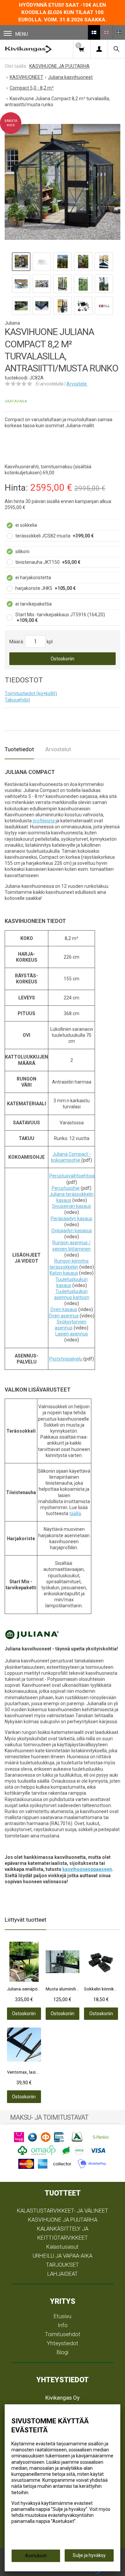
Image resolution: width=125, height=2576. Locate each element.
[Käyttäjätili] (99, 49)
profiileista (44, 821)
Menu (22, 34)
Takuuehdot (17, 700)
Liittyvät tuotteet (25, 1920)
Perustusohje (66, 1188)
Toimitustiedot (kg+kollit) (31, 693)
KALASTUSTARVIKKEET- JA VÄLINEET (63, 2211)
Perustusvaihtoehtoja (72, 1176)
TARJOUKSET (62, 2265)
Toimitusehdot (63, 2334)
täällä (75, 1513)
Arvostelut (58, 749)
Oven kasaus (64, 1309)
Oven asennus (64, 1316)
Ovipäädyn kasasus (72, 1231)
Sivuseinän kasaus (71, 1206)
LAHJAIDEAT (63, 2274)
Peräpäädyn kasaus (71, 1219)
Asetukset (36, 2556)
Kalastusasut (62, 2247)
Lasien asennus (72, 1334)
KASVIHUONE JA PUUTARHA (63, 2220)
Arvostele (77, 384)
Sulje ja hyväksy (89, 2555)
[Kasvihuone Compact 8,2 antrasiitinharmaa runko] (62, 182)
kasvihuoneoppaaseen (87, 1869)
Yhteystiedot (63, 2343)
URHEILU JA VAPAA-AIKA (62, 2256)
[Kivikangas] (28, 49)
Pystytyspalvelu (66, 1359)
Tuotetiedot (19, 749)
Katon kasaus (64, 1273)
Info (63, 2325)
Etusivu (62, 2316)
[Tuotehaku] (116, 49)
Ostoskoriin (62, 659)
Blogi (62, 2352)
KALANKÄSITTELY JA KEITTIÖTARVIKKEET (63, 2233)
